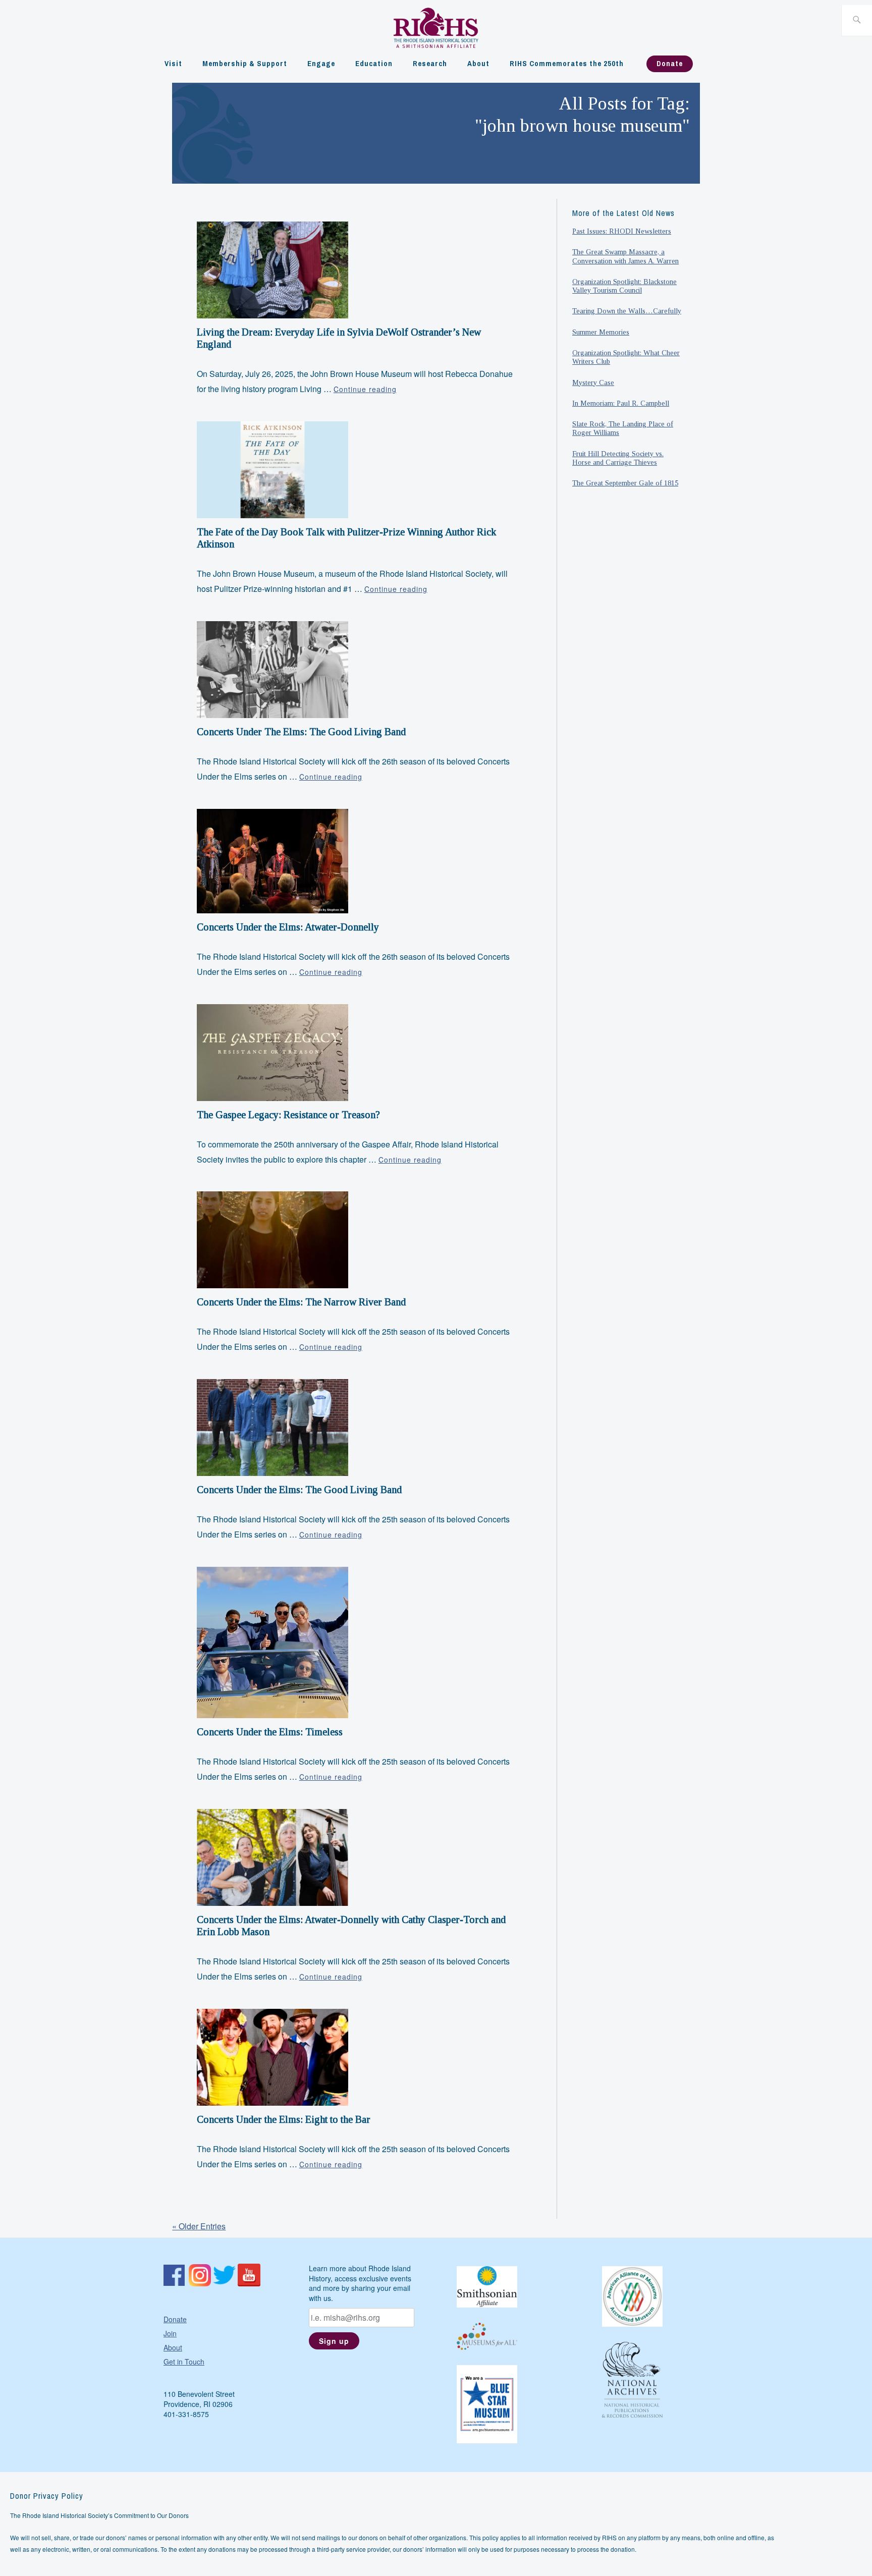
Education (374, 63)
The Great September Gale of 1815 (625, 483)
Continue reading (365, 389)
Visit (173, 63)
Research (430, 63)
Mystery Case (593, 382)
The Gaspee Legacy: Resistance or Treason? (288, 1115)
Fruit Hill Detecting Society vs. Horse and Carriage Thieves (618, 458)
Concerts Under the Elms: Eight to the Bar (284, 2119)
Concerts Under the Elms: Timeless (270, 1732)
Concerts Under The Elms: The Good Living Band (301, 732)
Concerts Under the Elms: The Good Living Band (299, 1490)
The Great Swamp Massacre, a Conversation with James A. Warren (625, 256)
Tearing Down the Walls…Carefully (627, 311)
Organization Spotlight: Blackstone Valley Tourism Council (624, 286)
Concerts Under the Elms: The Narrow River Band (301, 1302)
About (478, 63)
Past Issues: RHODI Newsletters (622, 231)
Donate (670, 63)
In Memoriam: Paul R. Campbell (621, 403)
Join (170, 2333)
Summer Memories (601, 332)
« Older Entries (199, 2226)
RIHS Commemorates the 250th (567, 63)
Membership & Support (245, 63)
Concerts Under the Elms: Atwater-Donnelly (288, 927)
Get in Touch (184, 2362)
